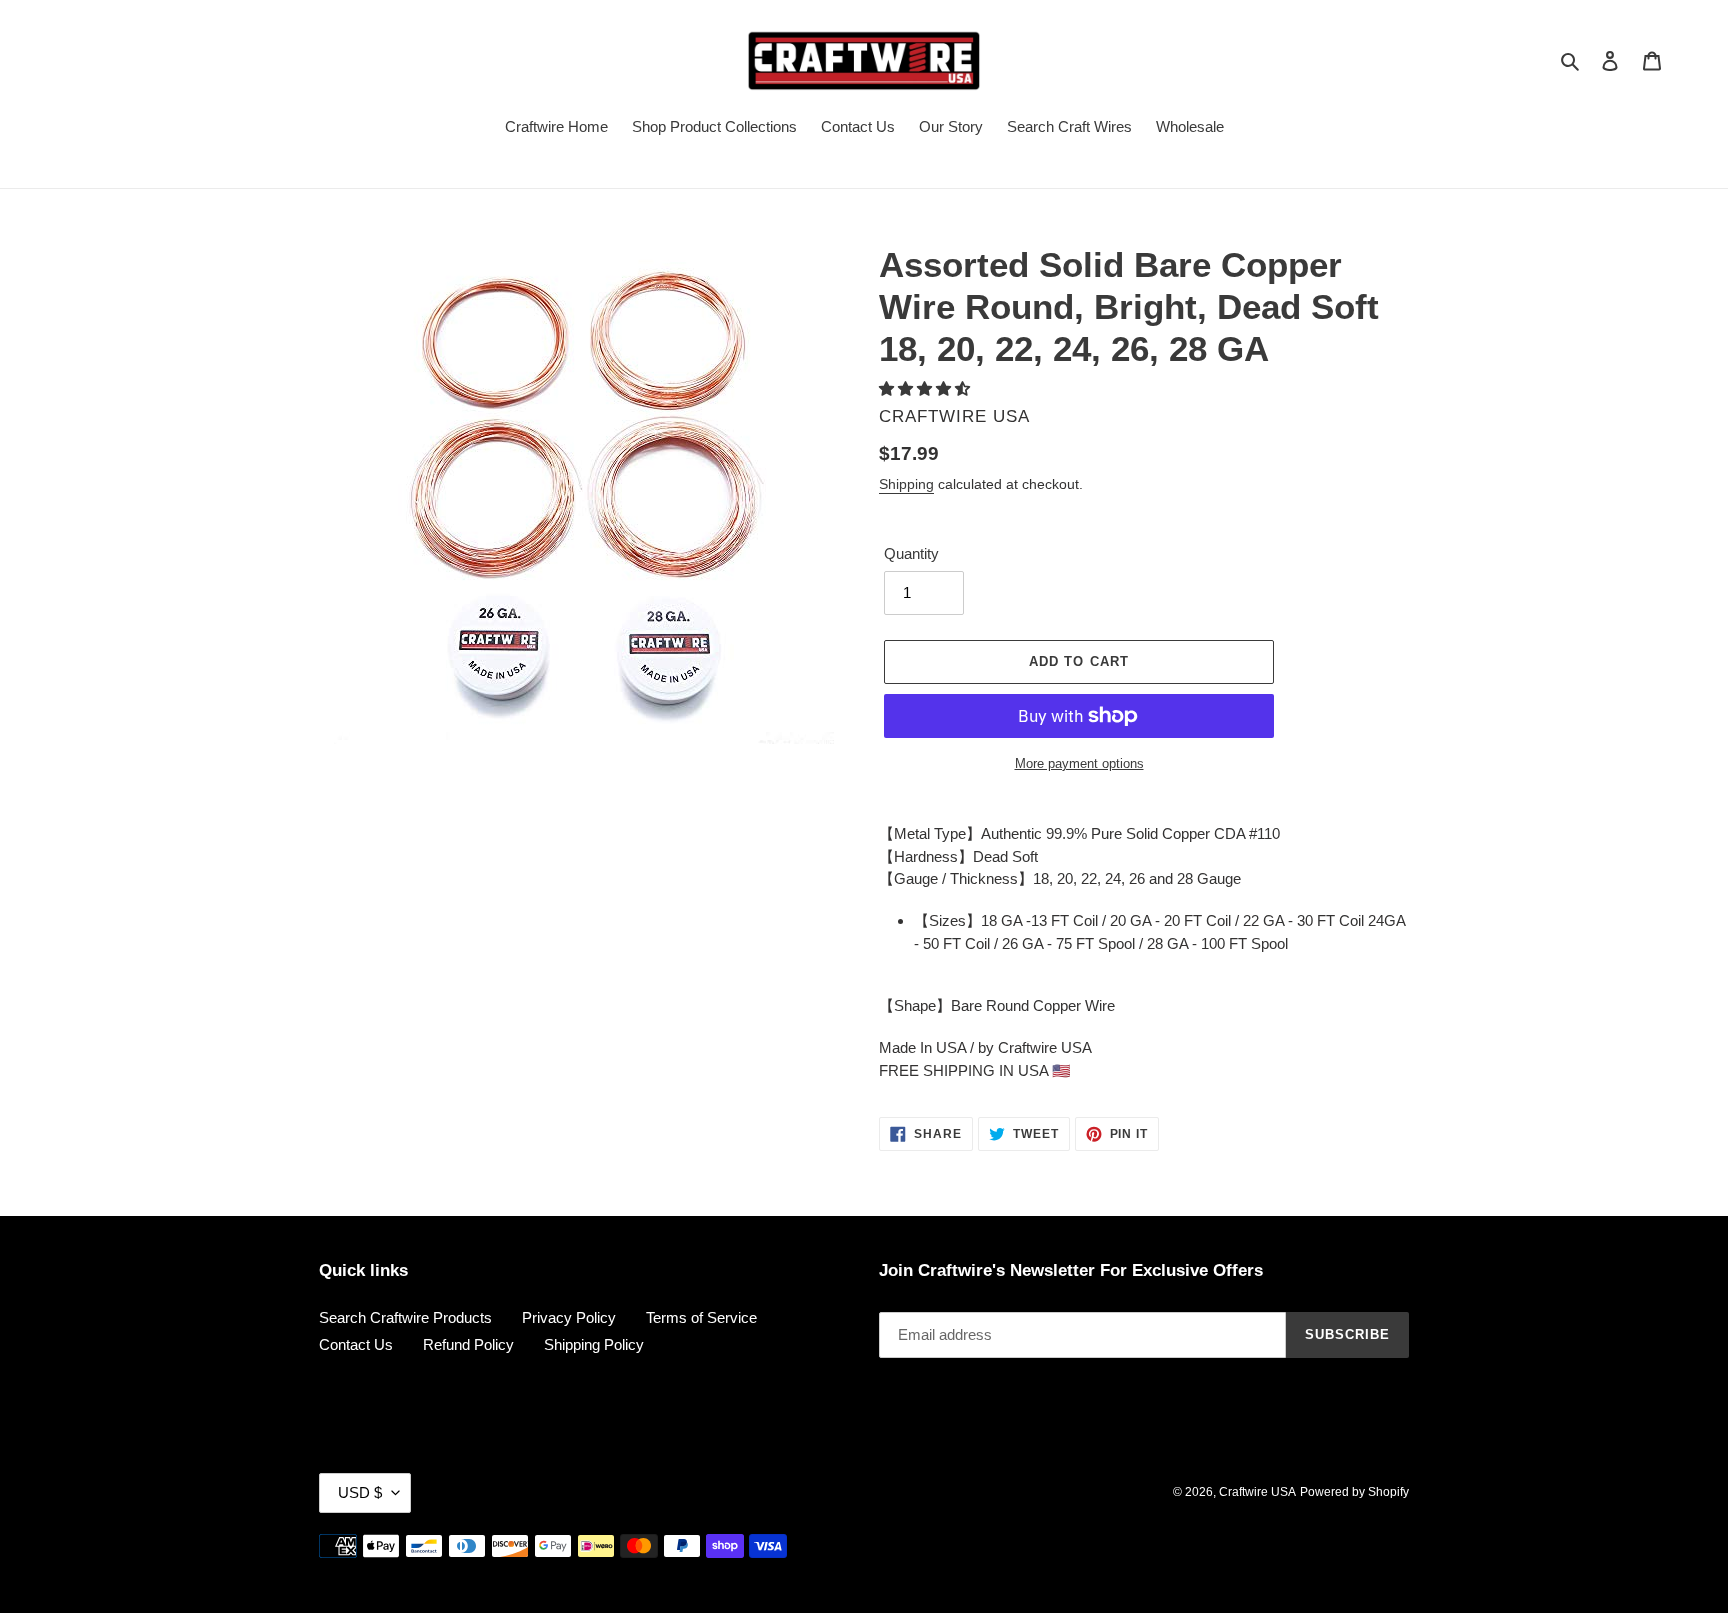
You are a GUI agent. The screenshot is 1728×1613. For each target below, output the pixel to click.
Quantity (911, 553)
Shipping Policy (594, 1344)
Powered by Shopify (1354, 1492)
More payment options (1079, 763)
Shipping (906, 484)
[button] (926, 388)
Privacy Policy (569, 1317)
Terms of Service (701, 1317)
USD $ (360, 1492)
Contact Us (356, 1344)
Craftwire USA (1257, 1492)
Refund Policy (468, 1344)
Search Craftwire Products (405, 1317)
